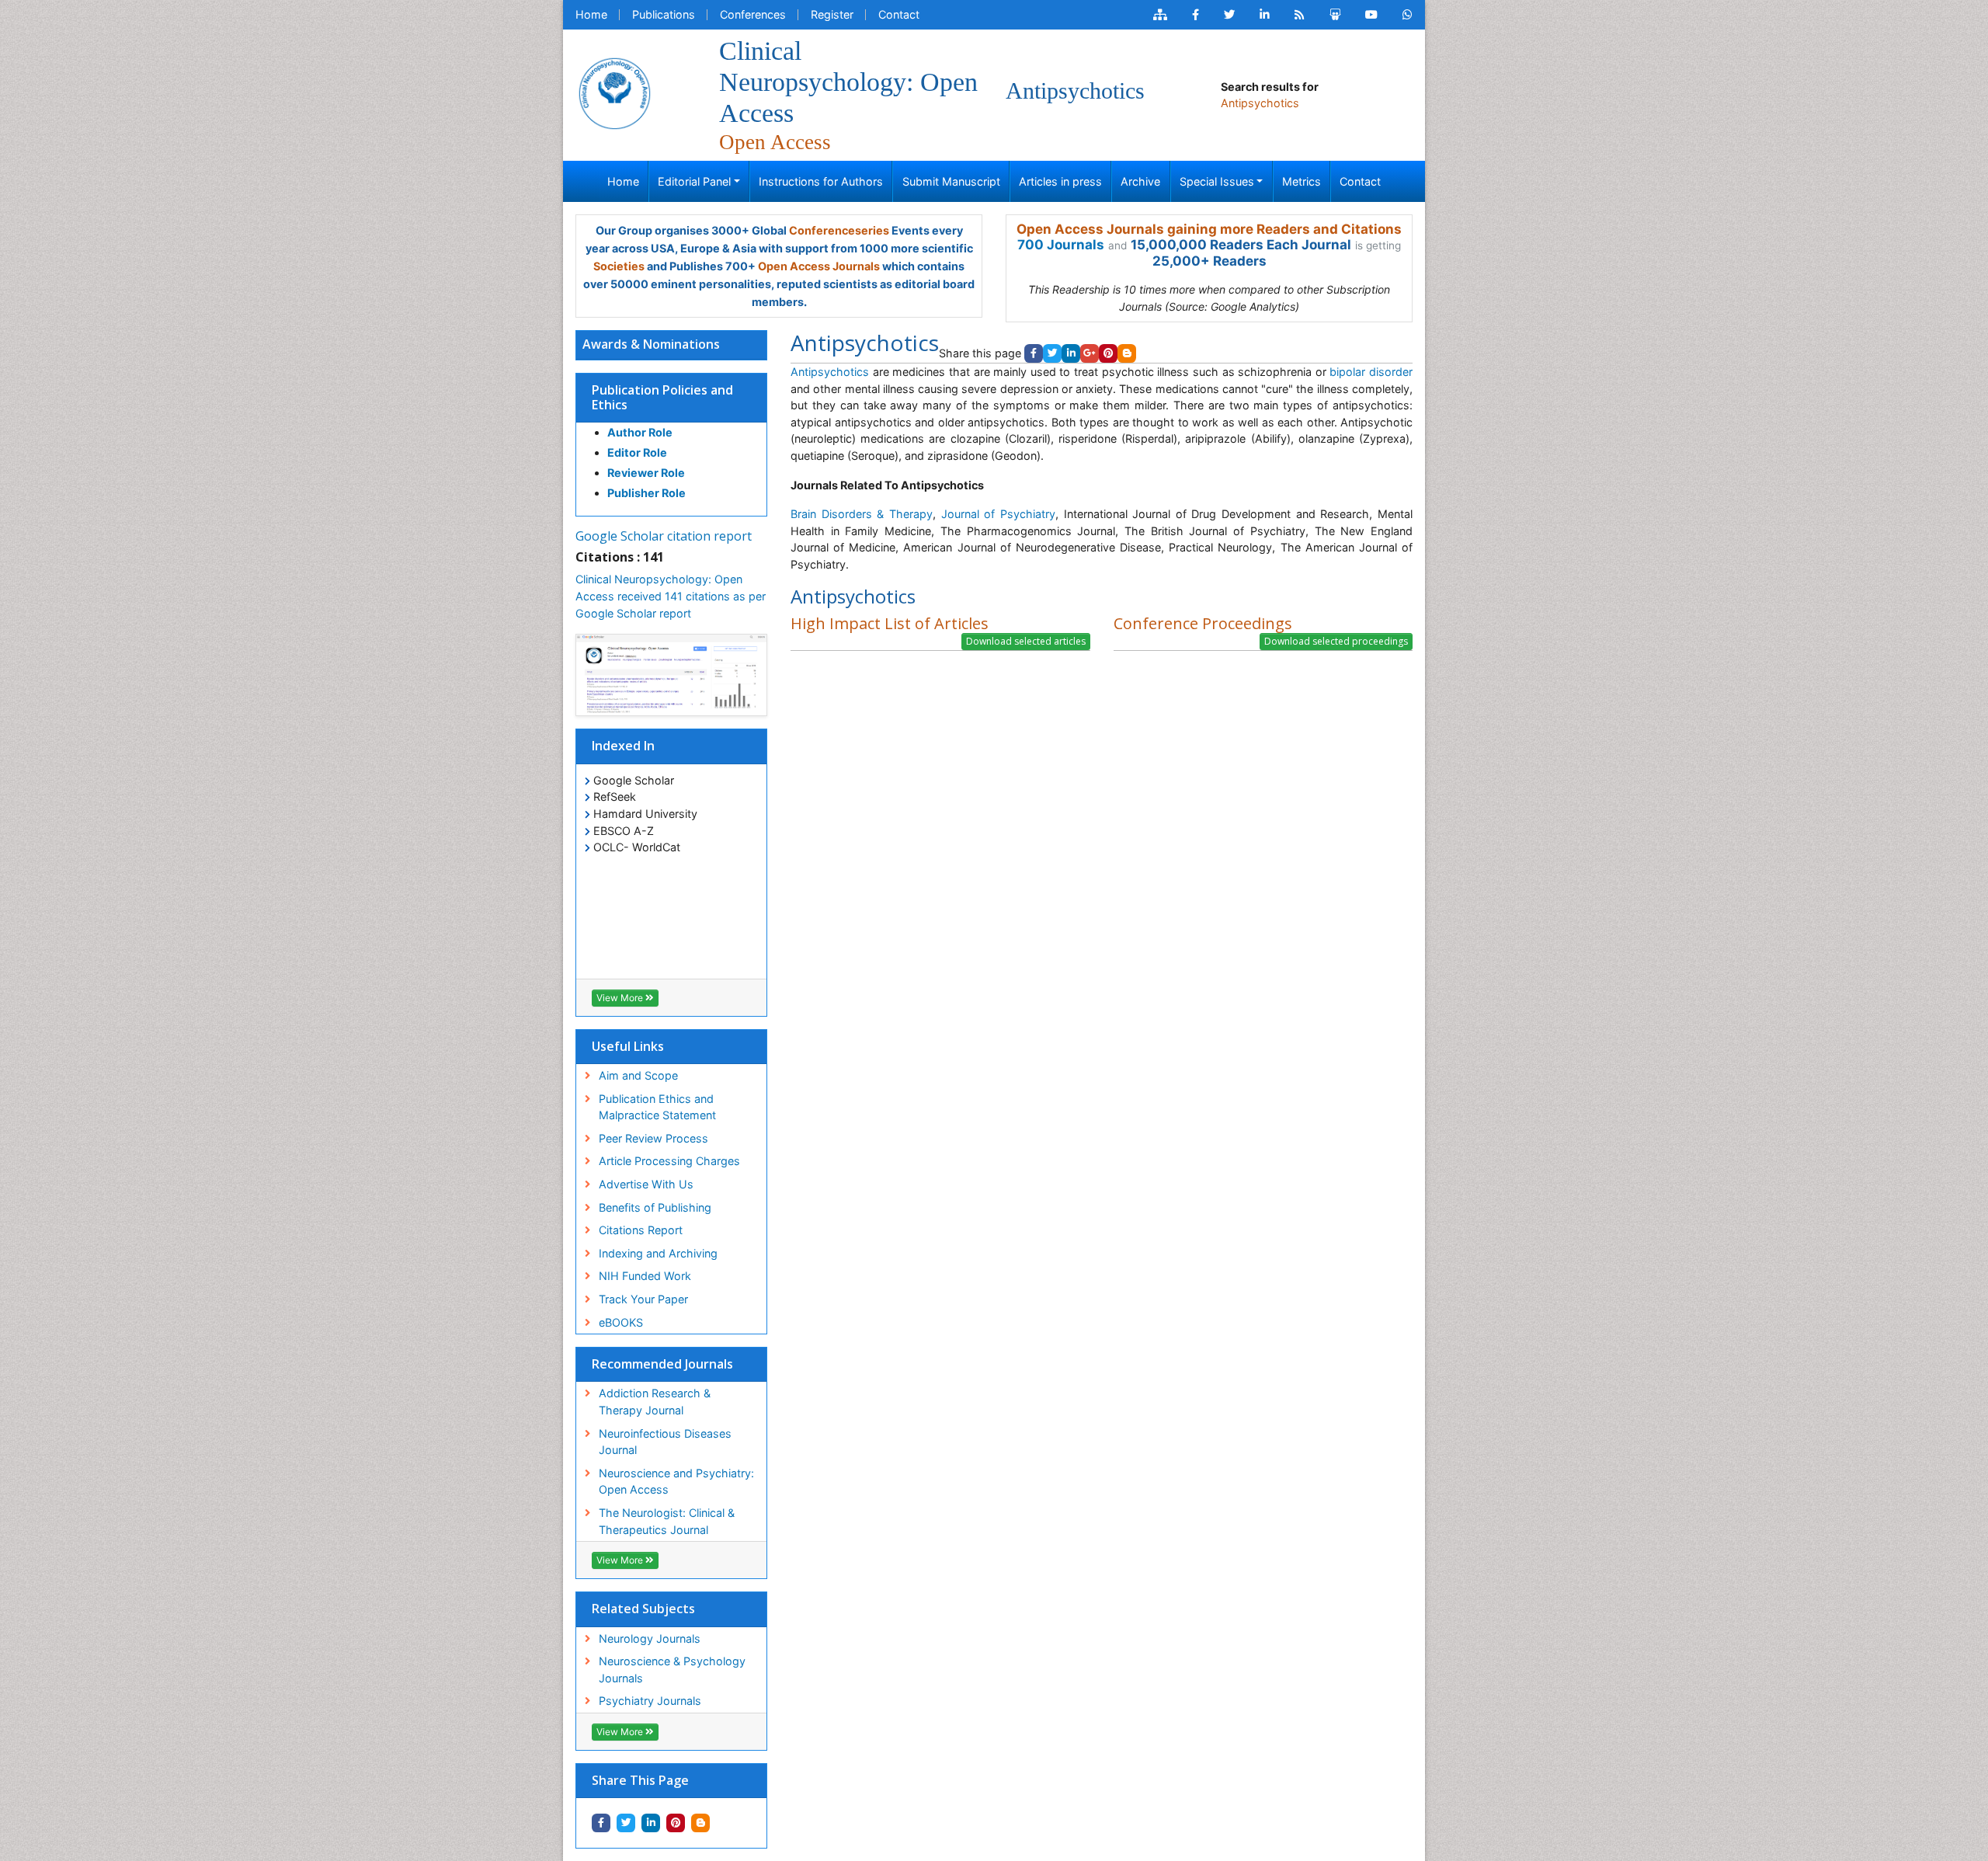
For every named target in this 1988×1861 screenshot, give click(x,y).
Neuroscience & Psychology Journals (672, 1670)
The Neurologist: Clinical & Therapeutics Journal (667, 1521)
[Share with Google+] (1090, 353)
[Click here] (1160, 15)
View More (621, 998)
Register (832, 14)
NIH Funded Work (645, 1276)
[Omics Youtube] (1371, 15)
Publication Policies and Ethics (662, 397)
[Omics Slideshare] (1335, 15)
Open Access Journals (819, 266)
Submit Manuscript (951, 181)
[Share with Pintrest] (676, 1823)
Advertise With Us (646, 1184)
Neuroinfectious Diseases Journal (665, 1442)
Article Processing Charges (669, 1161)
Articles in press (1060, 181)
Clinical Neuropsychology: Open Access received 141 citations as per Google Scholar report (671, 596)
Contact (899, 14)
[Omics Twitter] (1229, 15)
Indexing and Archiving (658, 1253)
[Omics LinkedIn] (1265, 15)
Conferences (753, 14)
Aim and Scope (638, 1075)
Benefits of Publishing (655, 1207)
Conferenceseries (839, 230)
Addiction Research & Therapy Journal (655, 1402)
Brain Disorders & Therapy (862, 514)
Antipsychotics (832, 372)
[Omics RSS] (1300, 15)
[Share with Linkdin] (651, 1823)
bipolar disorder (1371, 372)
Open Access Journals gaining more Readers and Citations (1209, 229)
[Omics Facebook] (1196, 15)
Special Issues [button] (1217, 181)
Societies (619, 266)
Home (591, 14)
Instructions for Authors (821, 181)
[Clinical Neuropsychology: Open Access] (614, 92)
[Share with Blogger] (700, 1823)
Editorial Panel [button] (694, 181)
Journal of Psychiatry (998, 514)
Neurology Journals (650, 1638)
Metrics (1302, 181)
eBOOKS (621, 1322)
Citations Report (641, 1230)
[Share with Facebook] (601, 1823)
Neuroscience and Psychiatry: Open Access (676, 1482)
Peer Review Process (653, 1138)
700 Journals (1061, 245)
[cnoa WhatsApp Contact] (1408, 15)
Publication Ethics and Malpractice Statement (657, 1107)
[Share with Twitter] (626, 1823)
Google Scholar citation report (664, 536)
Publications (664, 14)
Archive (1140, 181)
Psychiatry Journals (650, 1701)
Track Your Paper (643, 1299)
